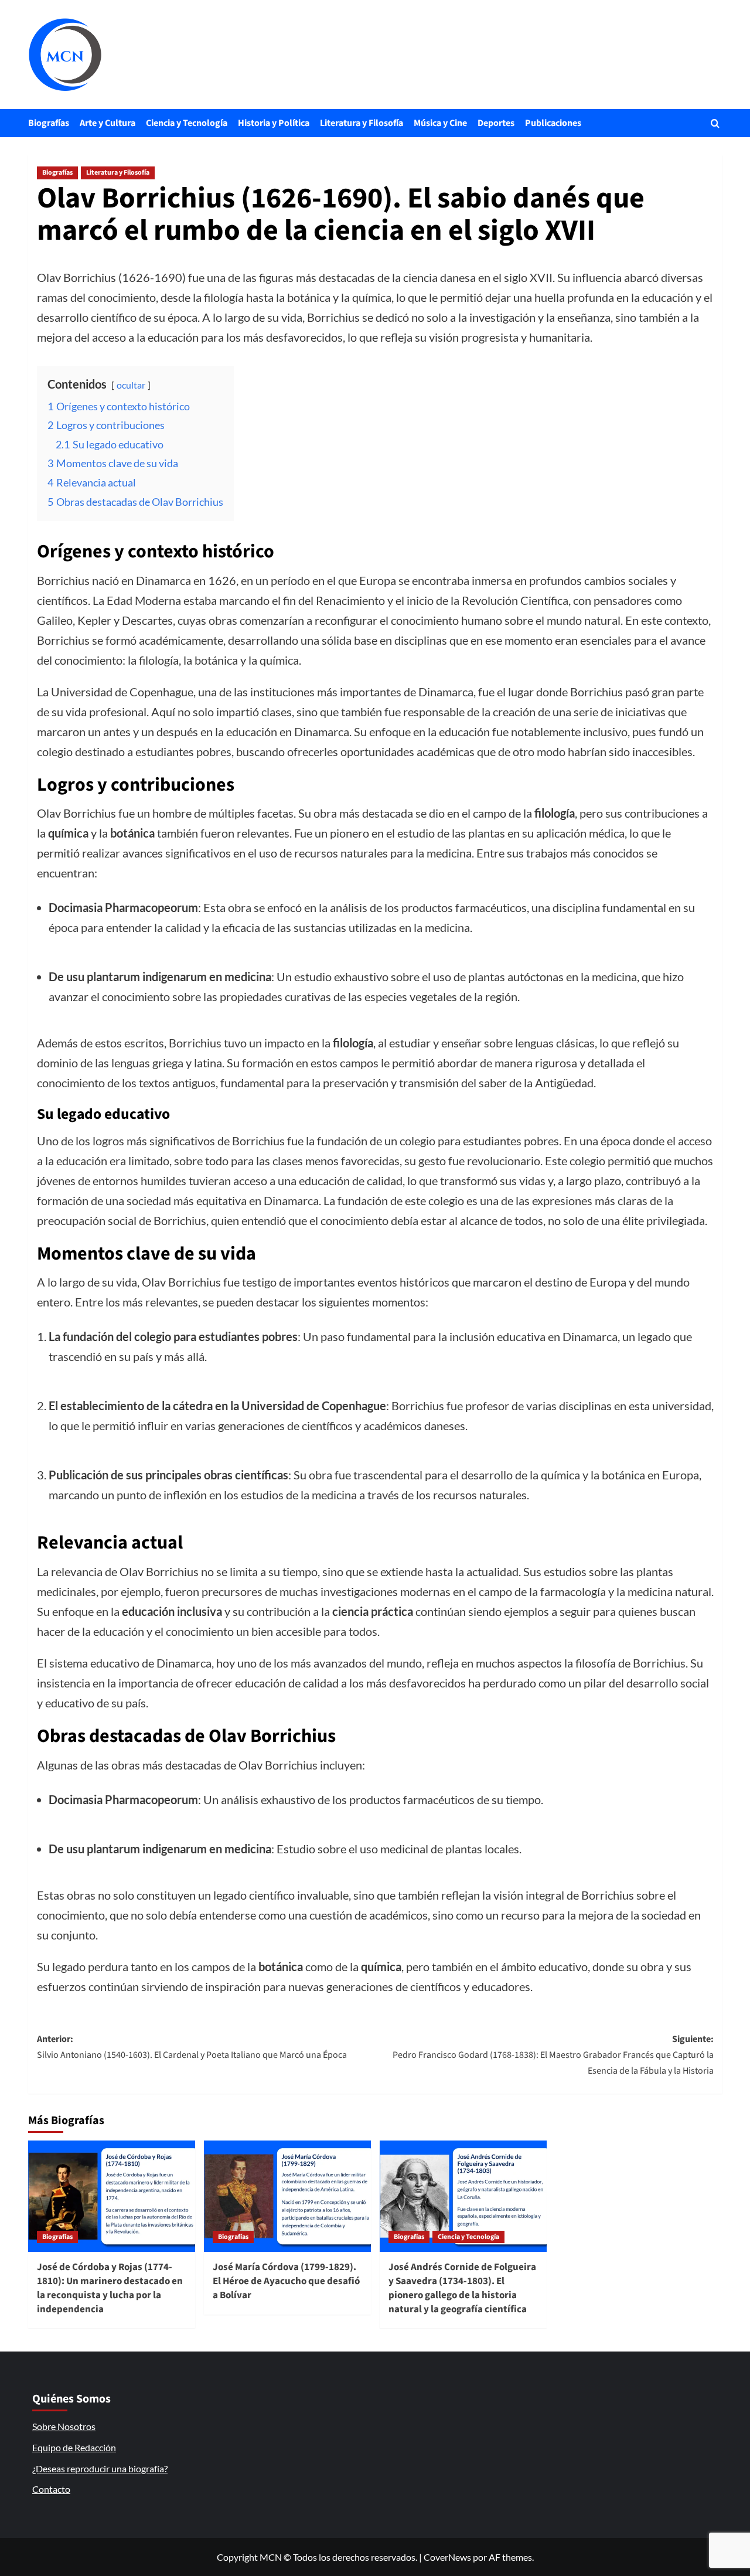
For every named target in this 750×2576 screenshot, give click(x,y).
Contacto (51, 2489)
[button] (715, 123)
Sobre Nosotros (64, 2426)
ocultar (131, 385)
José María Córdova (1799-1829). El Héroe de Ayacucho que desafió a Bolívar (286, 2281)
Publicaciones (553, 123)
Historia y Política (274, 123)
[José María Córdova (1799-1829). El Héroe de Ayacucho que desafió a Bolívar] (287, 2196)
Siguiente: (553, 2055)
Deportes (496, 123)
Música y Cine (440, 123)
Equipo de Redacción (74, 2447)
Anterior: (192, 2047)
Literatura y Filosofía (362, 123)
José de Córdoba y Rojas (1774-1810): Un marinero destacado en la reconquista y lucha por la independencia (110, 2288)
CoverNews (447, 2557)
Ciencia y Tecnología (187, 123)
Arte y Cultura (108, 123)
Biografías (49, 123)
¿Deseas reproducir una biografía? (100, 2468)
